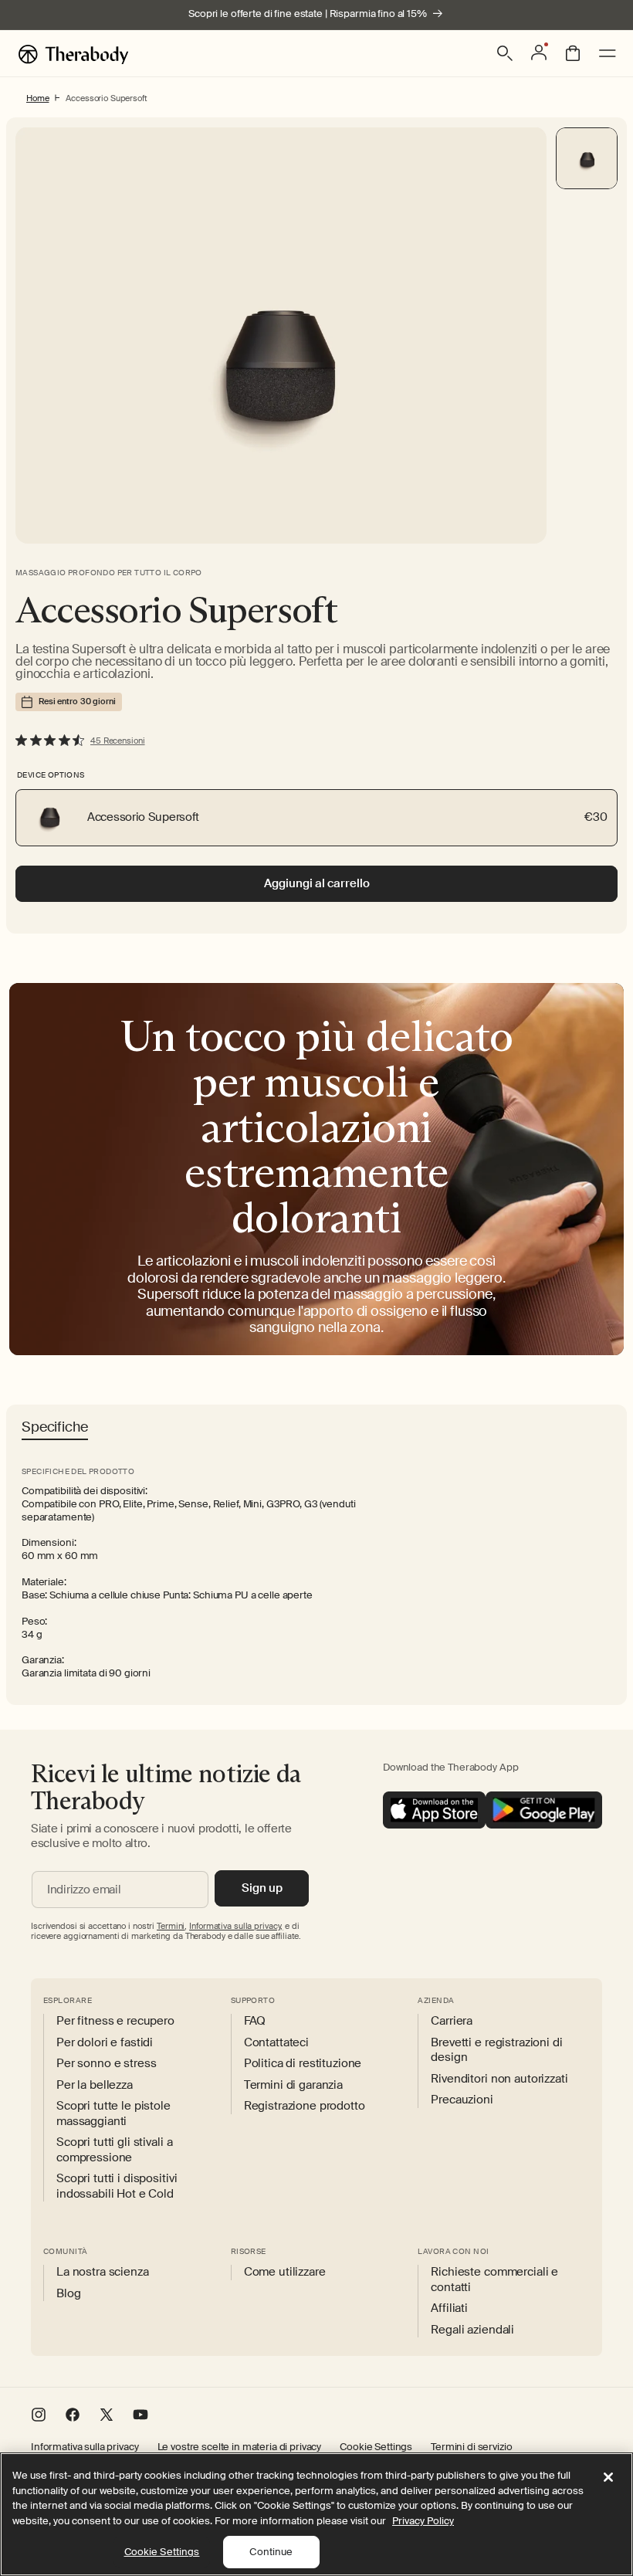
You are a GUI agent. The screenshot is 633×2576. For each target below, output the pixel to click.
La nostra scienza (103, 2272)
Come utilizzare (285, 2272)
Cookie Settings (376, 2447)
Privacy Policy (423, 2521)
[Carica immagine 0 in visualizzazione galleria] (587, 158)
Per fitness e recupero (115, 2021)
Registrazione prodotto (305, 2106)
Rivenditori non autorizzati (499, 2079)
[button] (505, 53)
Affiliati (449, 2308)
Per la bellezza (95, 2085)
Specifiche (55, 1428)
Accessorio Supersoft (106, 98)
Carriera (452, 2021)
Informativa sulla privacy (85, 2447)
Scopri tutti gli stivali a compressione (114, 2150)
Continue (271, 2552)
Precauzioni (462, 2100)
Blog (68, 2294)
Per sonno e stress (106, 2064)
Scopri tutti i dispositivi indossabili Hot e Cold (117, 2186)
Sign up (262, 1888)
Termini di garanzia (293, 2085)
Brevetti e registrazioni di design (496, 2051)
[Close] (608, 2477)
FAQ (255, 2021)
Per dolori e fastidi (105, 2043)
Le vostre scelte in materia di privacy (240, 2447)
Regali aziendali (472, 2330)
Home (37, 98)
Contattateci (276, 2043)
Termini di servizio (471, 2447)
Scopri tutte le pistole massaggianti (113, 2114)
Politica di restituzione (303, 2064)
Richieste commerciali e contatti (494, 2280)
